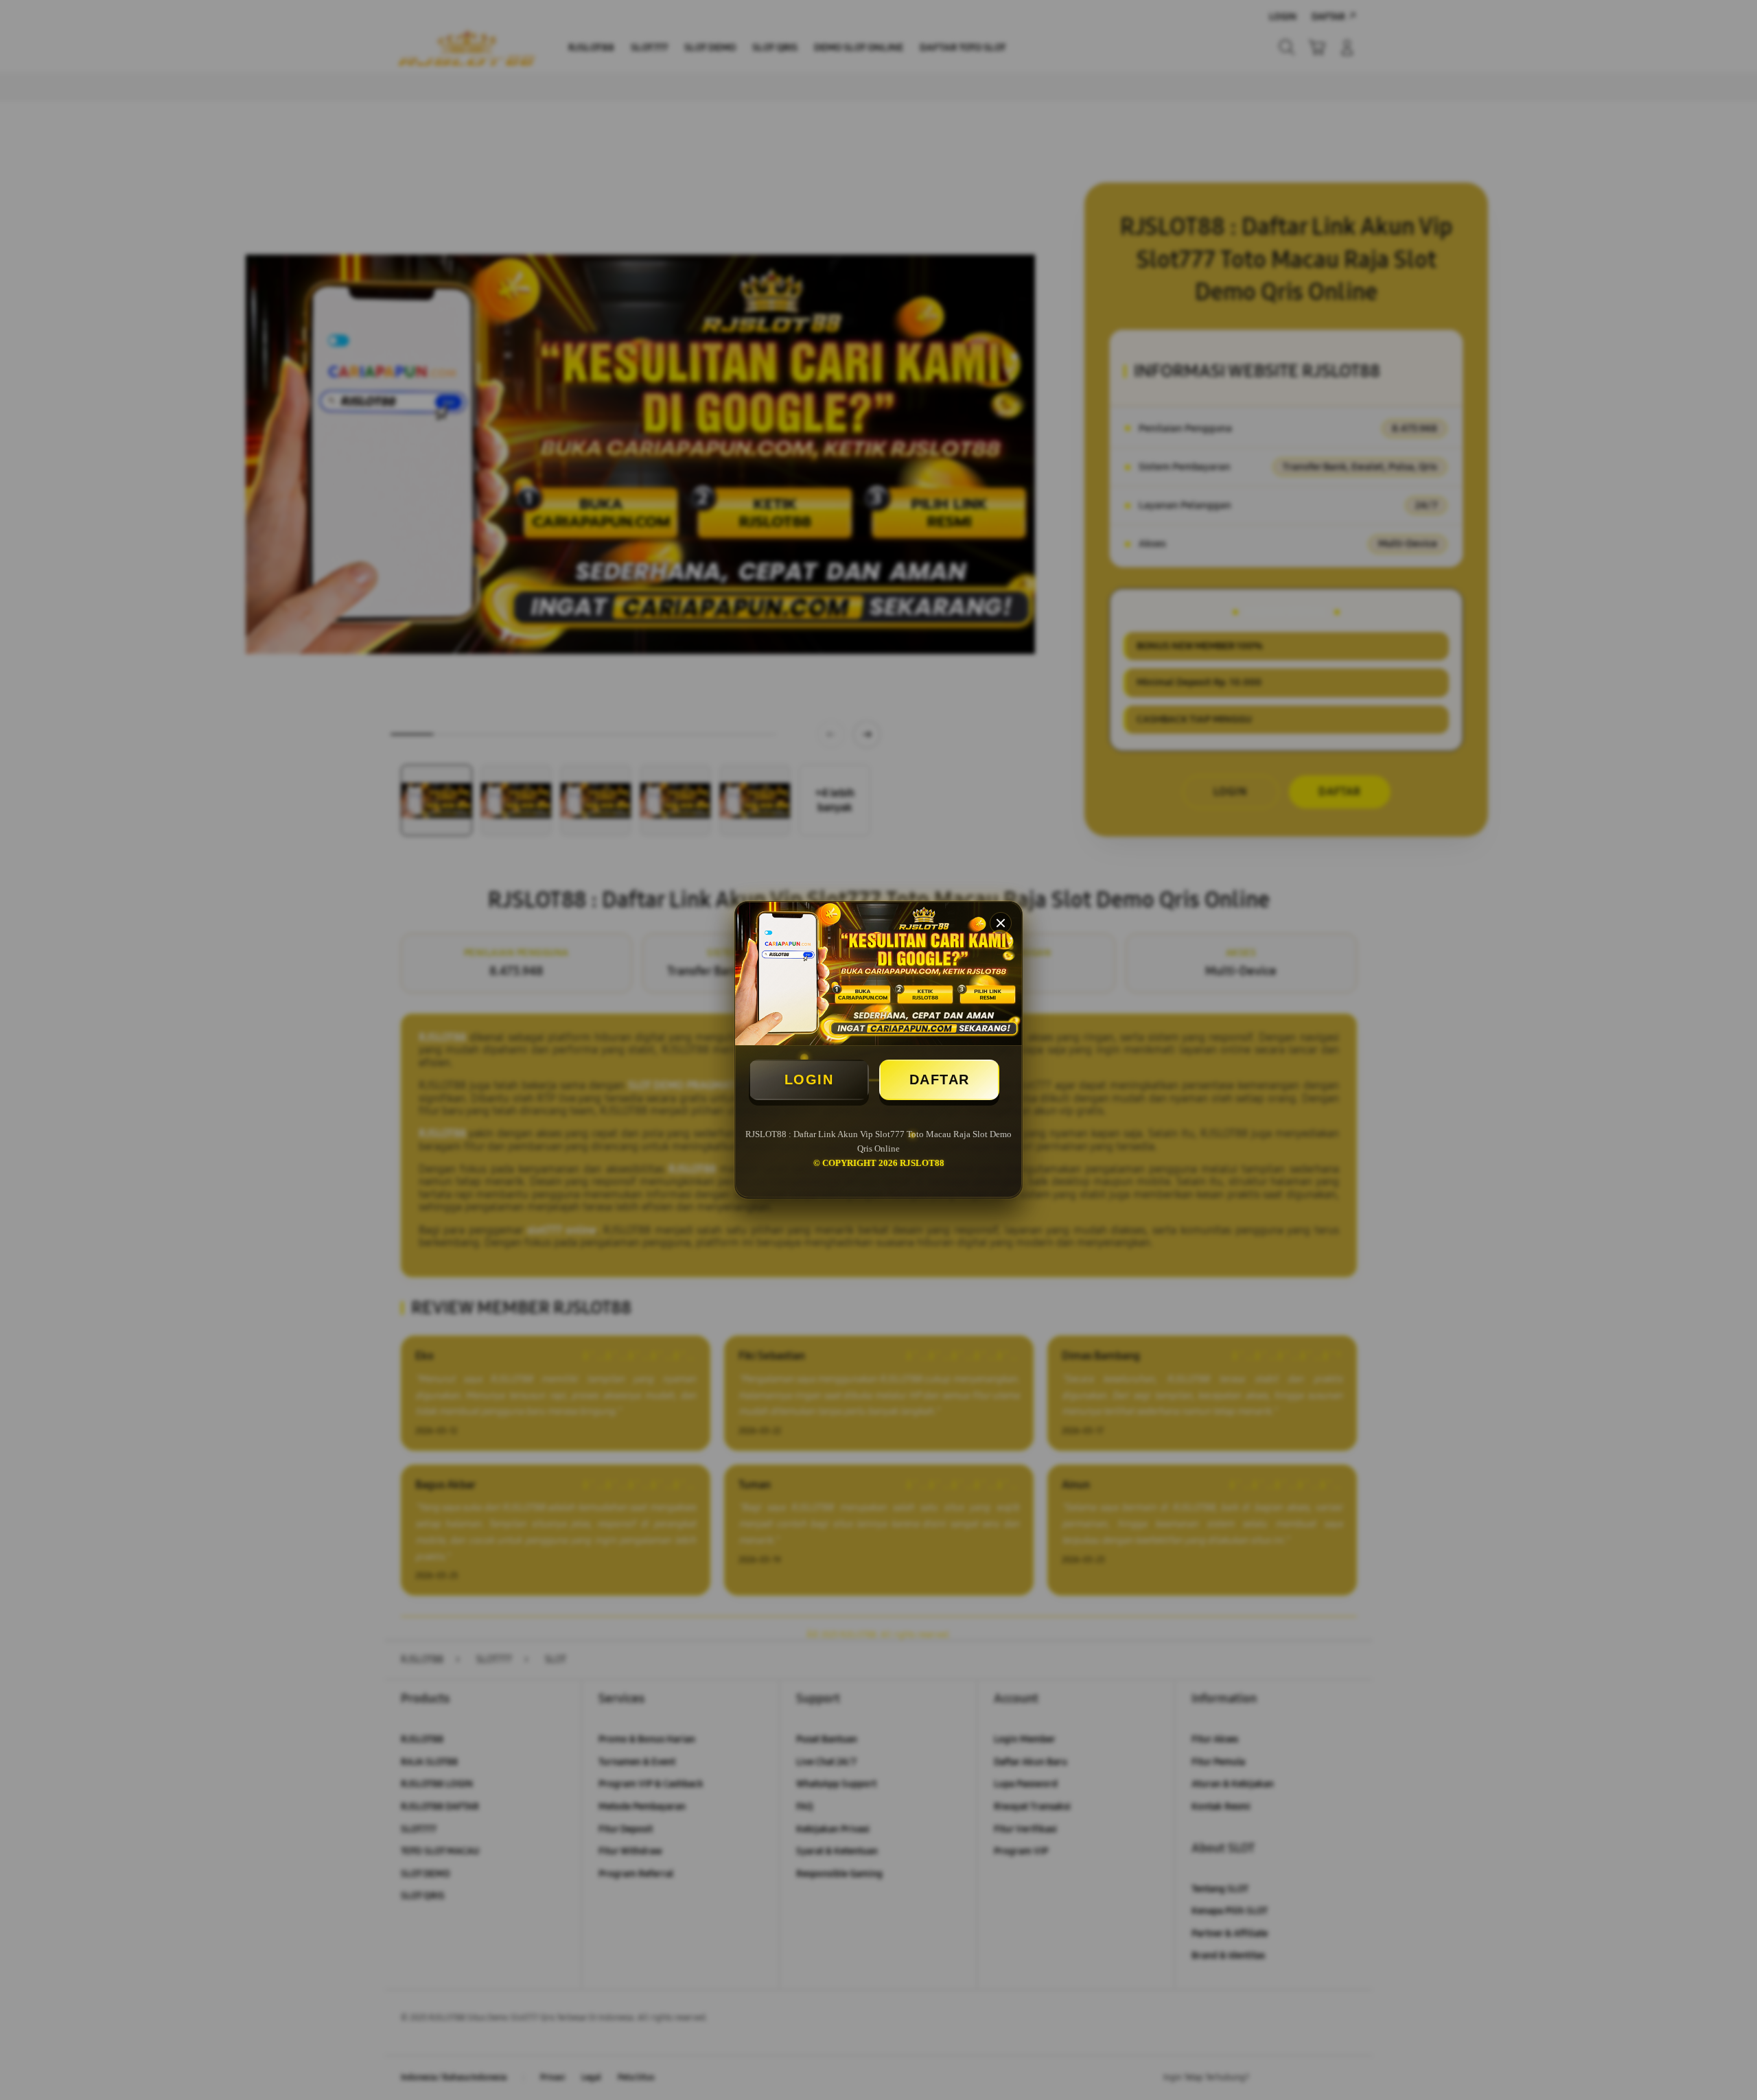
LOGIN (809, 1080)
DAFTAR (940, 1080)
